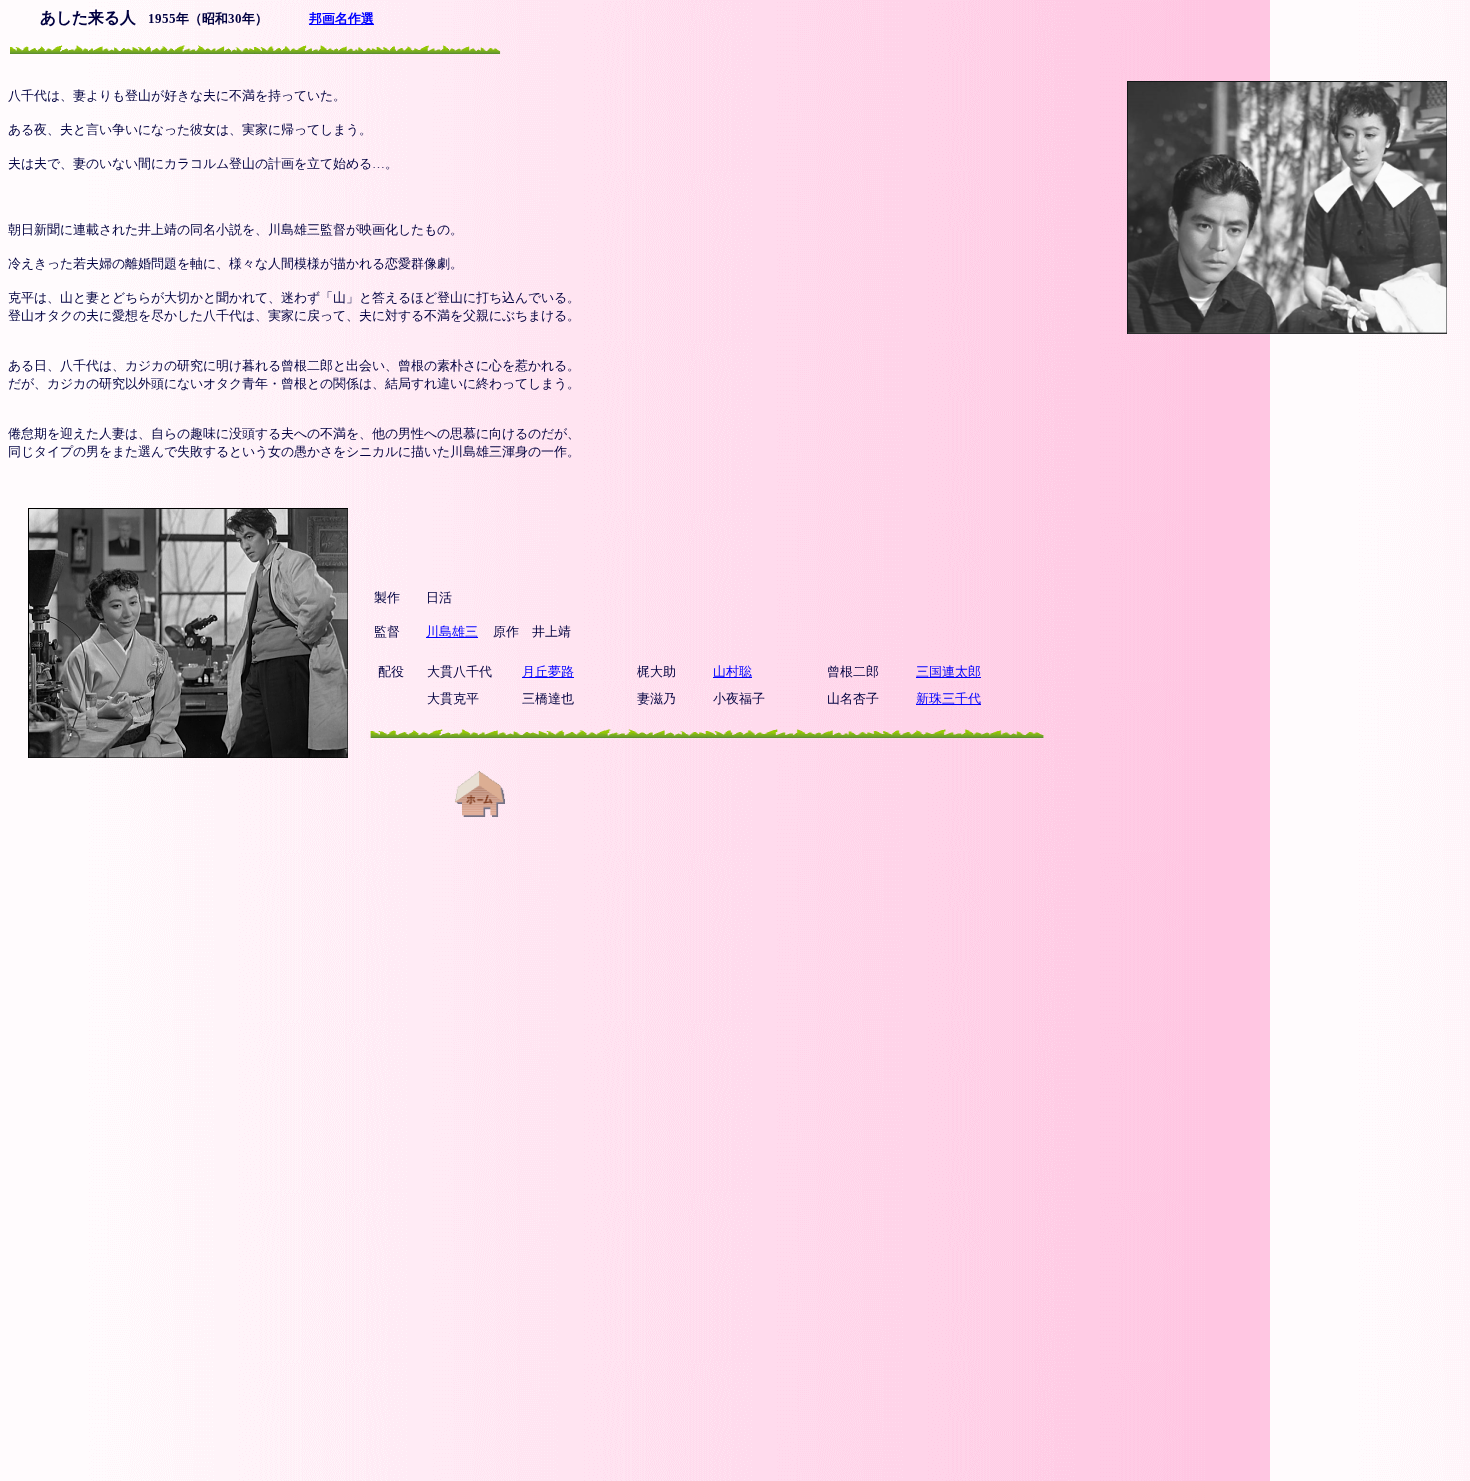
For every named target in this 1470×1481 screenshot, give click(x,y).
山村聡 (732, 671)
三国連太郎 (948, 671)
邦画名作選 (341, 18)
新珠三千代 (948, 698)
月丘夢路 (548, 671)
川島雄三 (452, 631)
